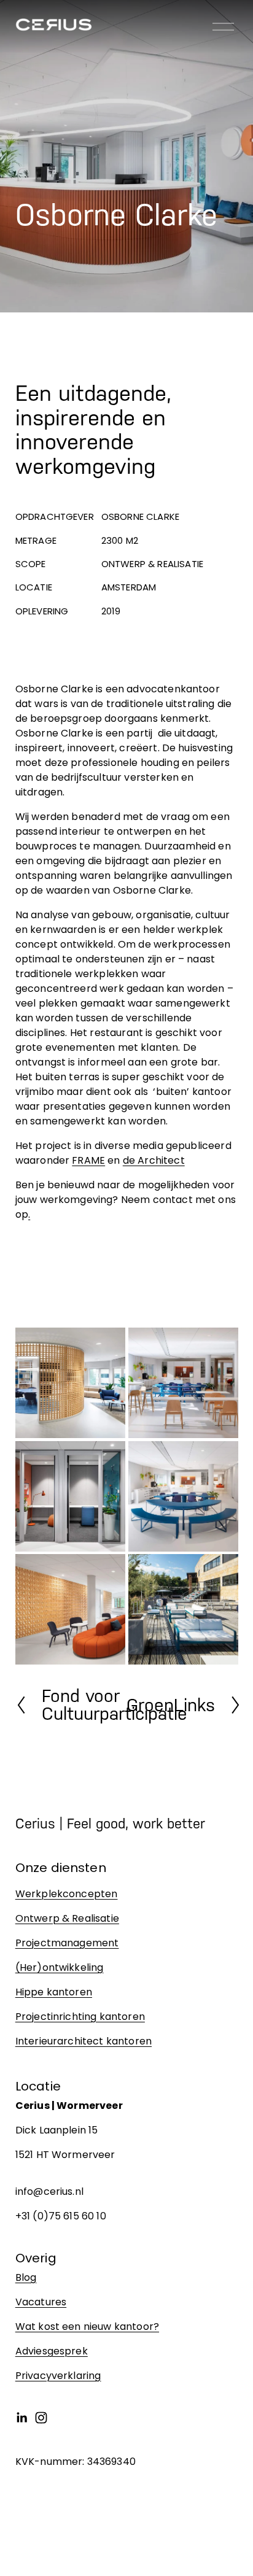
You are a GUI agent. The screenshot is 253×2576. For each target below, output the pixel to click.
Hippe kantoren (54, 1992)
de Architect (154, 1160)
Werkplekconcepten (67, 1894)
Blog (26, 2277)
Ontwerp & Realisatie (67, 1918)
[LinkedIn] (21, 2418)
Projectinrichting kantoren (80, 2017)
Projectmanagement (67, 1943)
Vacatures (41, 2302)
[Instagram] (41, 2418)
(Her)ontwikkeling (60, 1967)
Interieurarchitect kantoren (84, 2041)
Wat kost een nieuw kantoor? (87, 2327)
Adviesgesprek (52, 2351)
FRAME (88, 1160)
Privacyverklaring (58, 2376)
